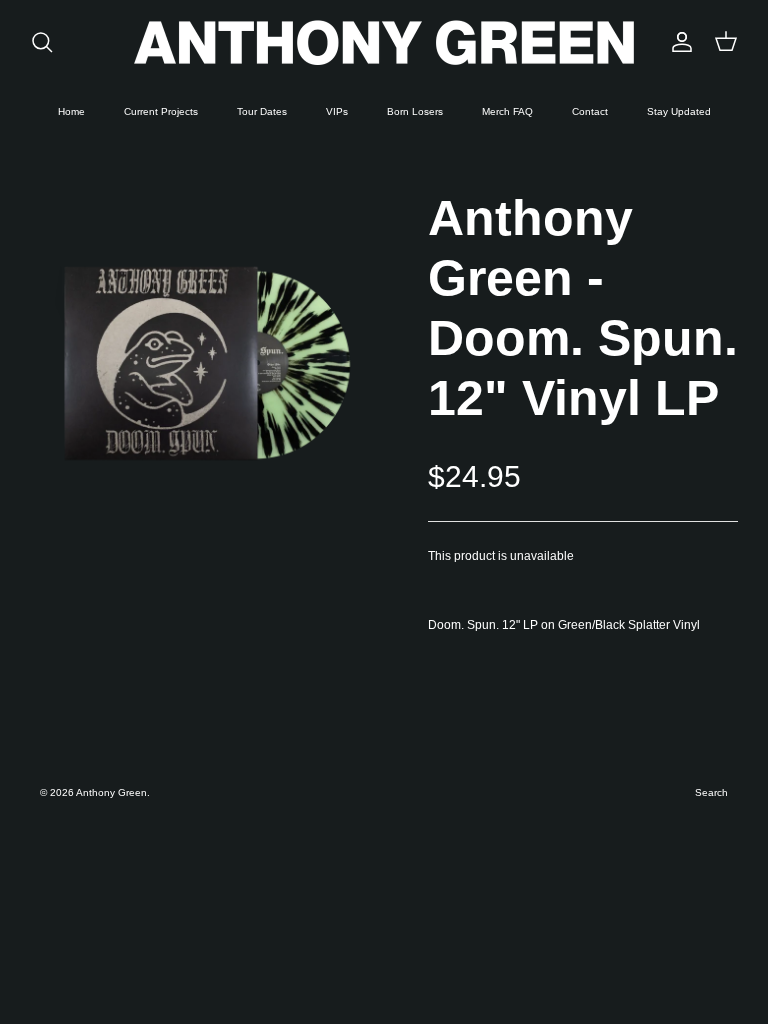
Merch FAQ (507, 111)
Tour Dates (262, 111)
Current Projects (161, 111)
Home (71, 111)
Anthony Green (111, 792)
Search (711, 792)
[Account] (678, 42)
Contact (590, 111)
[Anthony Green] (384, 42)
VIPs (337, 111)
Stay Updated (679, 111)
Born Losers (415, 111)
